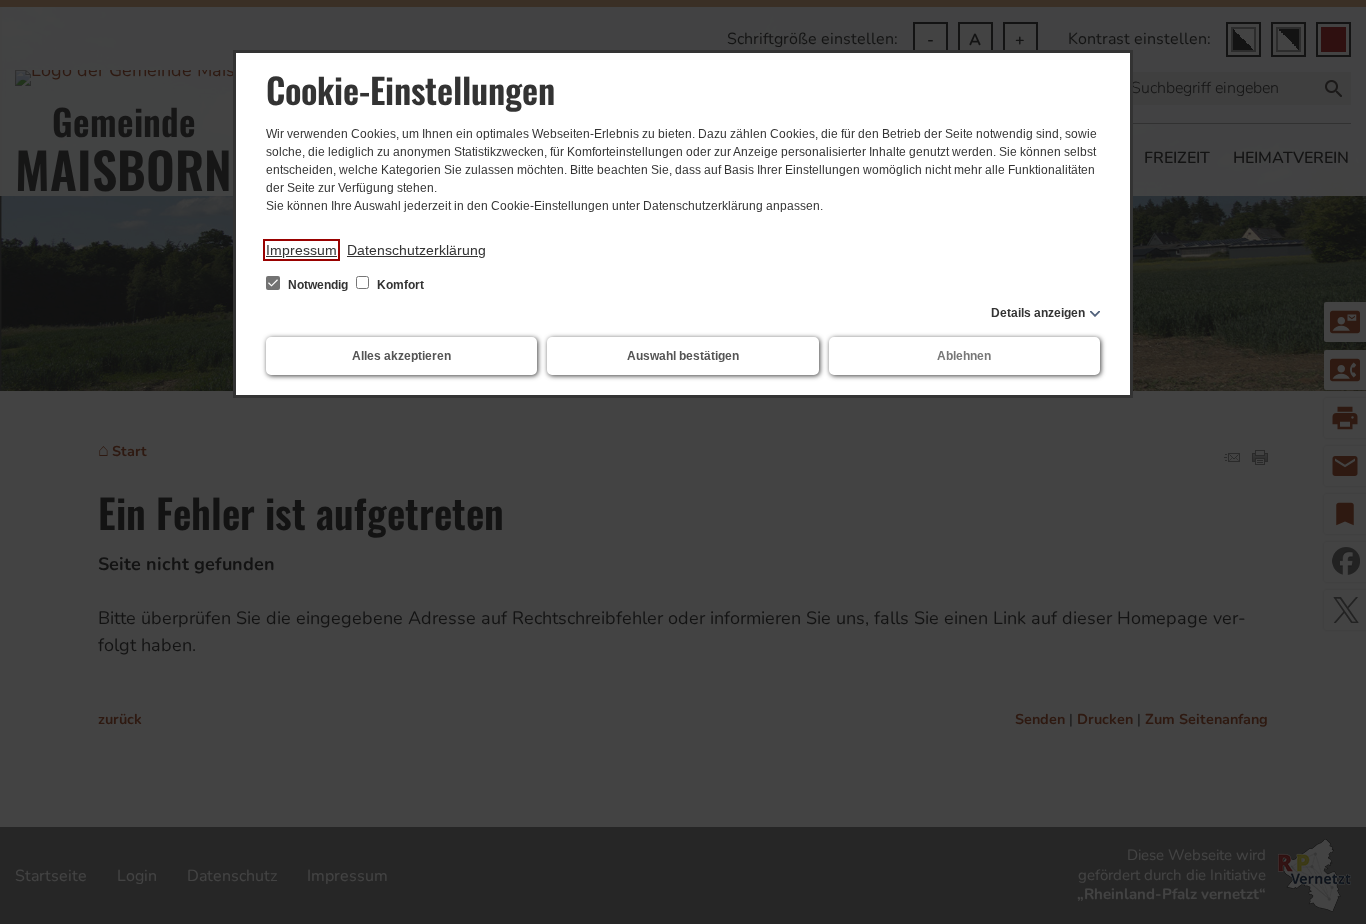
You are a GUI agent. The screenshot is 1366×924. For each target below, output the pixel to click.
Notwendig (318, 285)
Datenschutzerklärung (416, 250)
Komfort (399, 285)
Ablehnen (964, 356)
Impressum (301, 250)
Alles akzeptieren (401, 356)
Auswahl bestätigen (683, 356)
